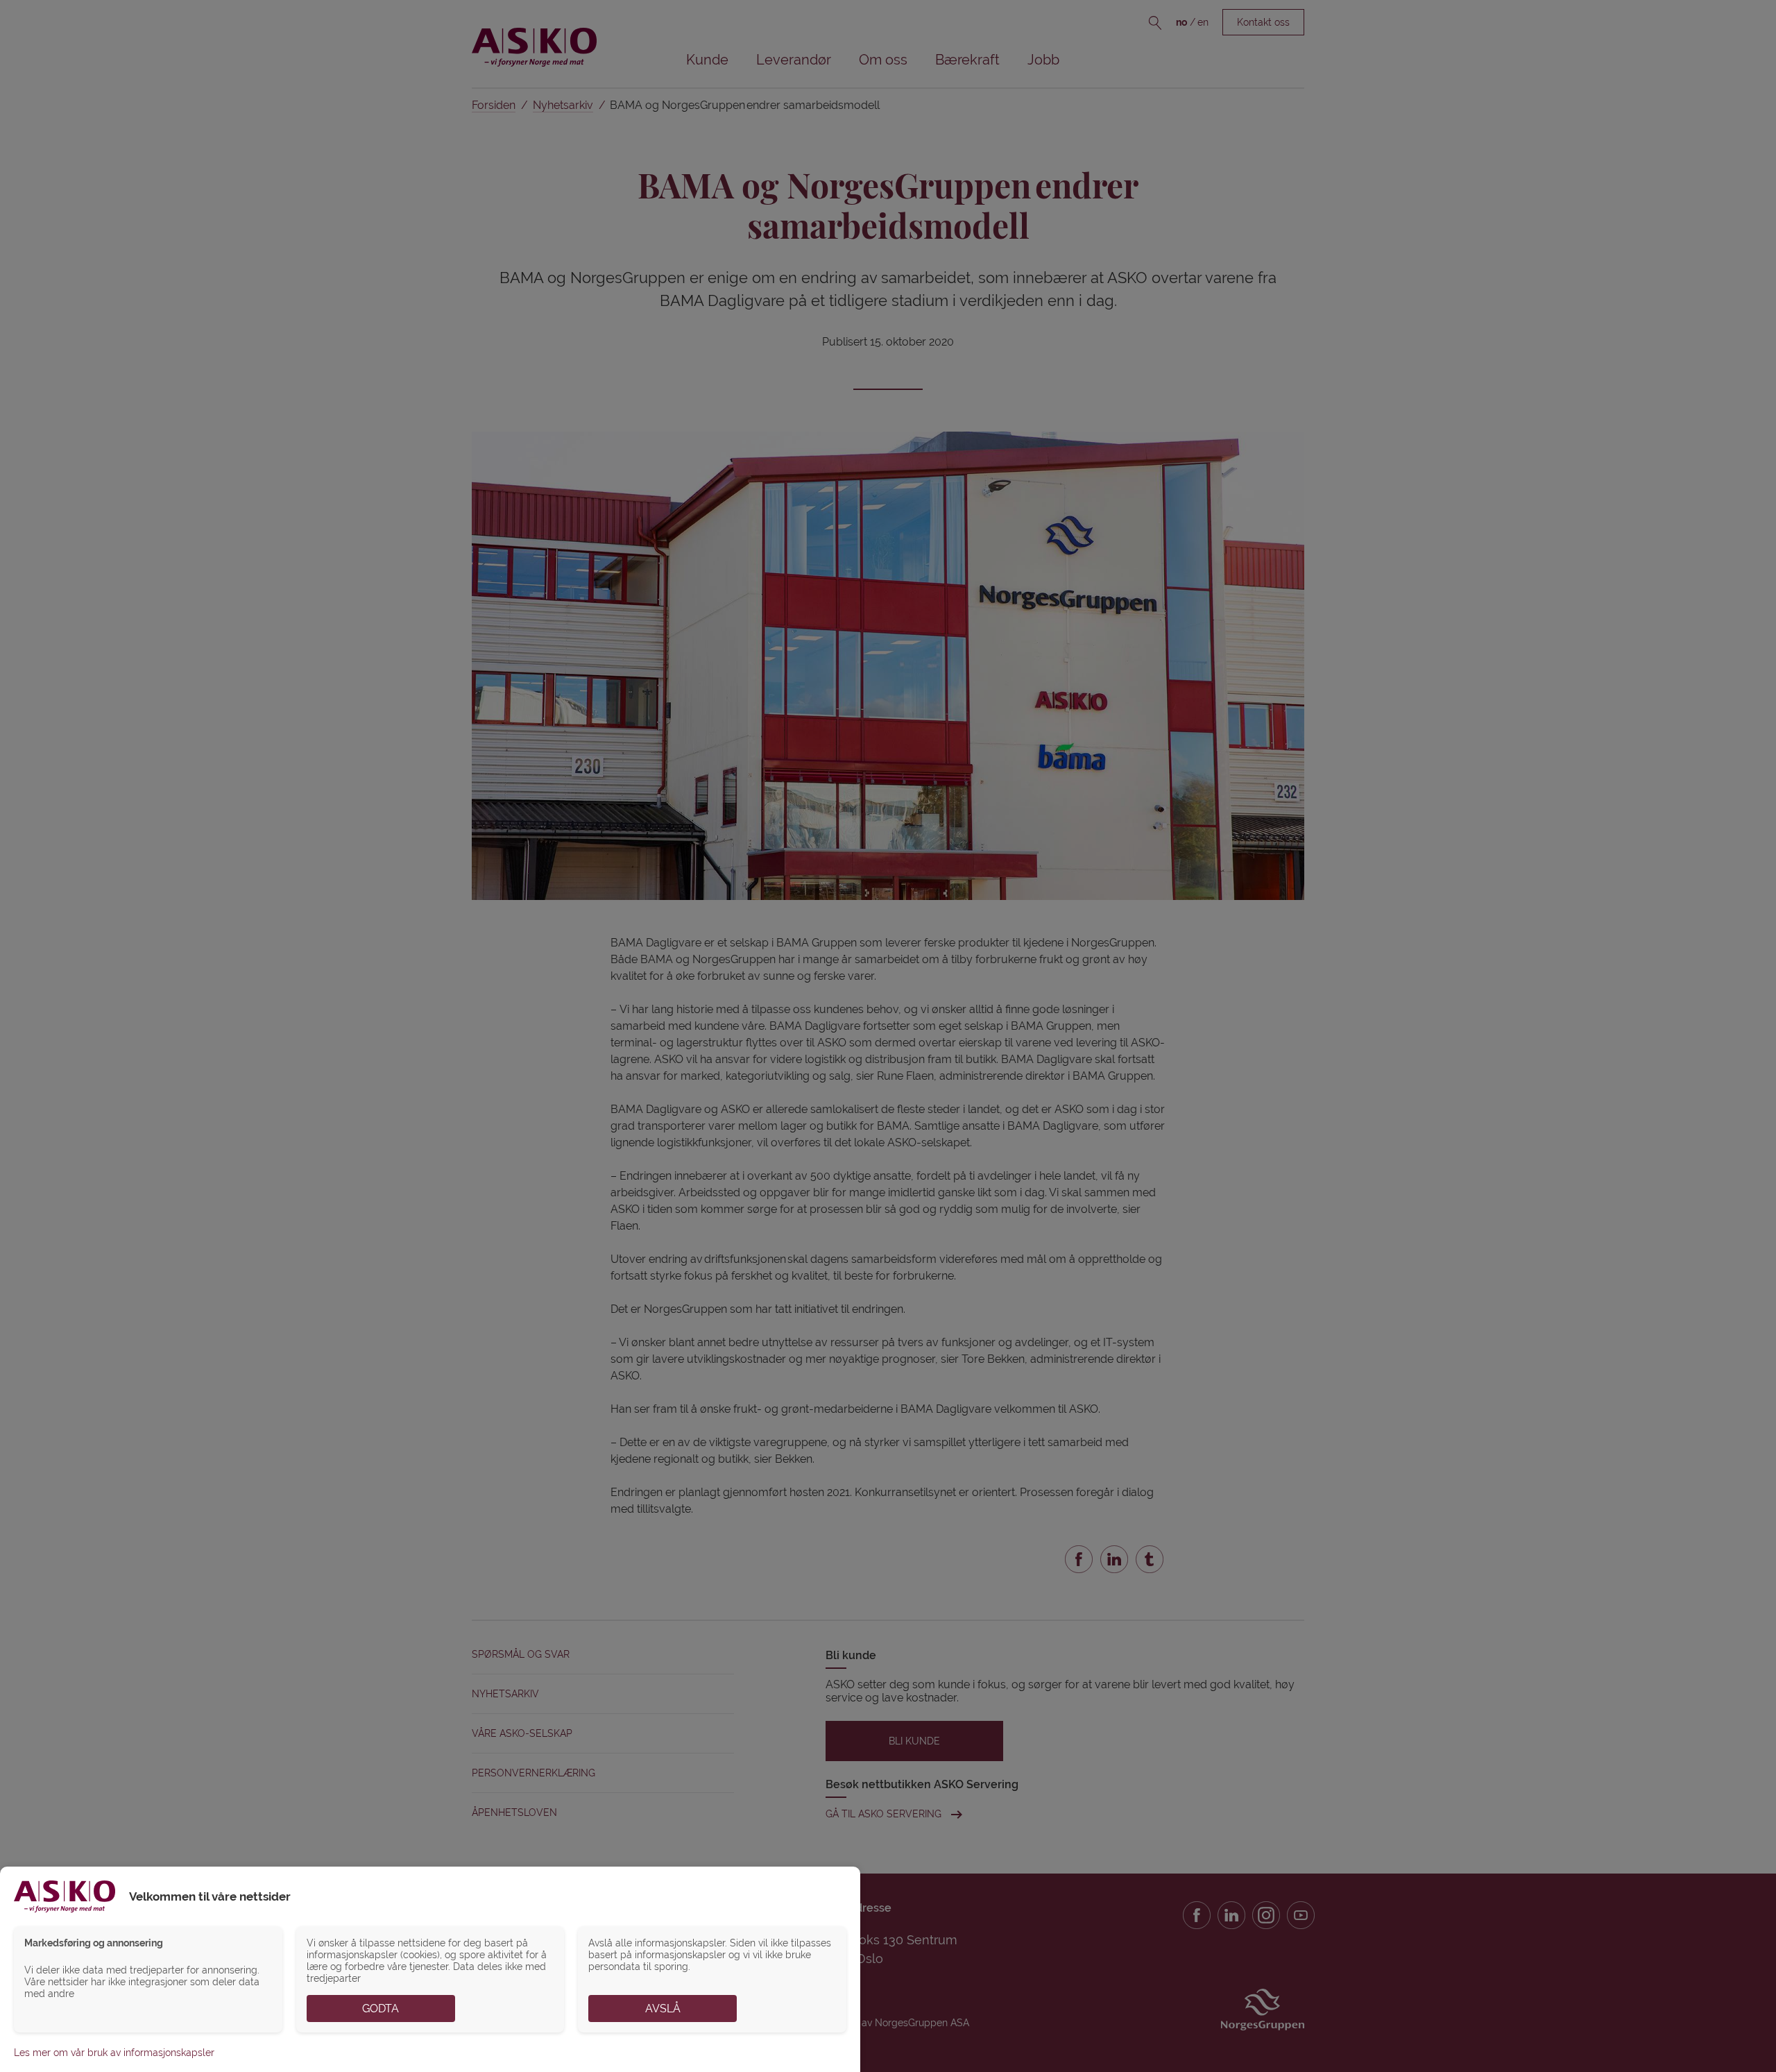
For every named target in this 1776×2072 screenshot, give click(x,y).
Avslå (663, 2009)
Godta (381, 2009)
